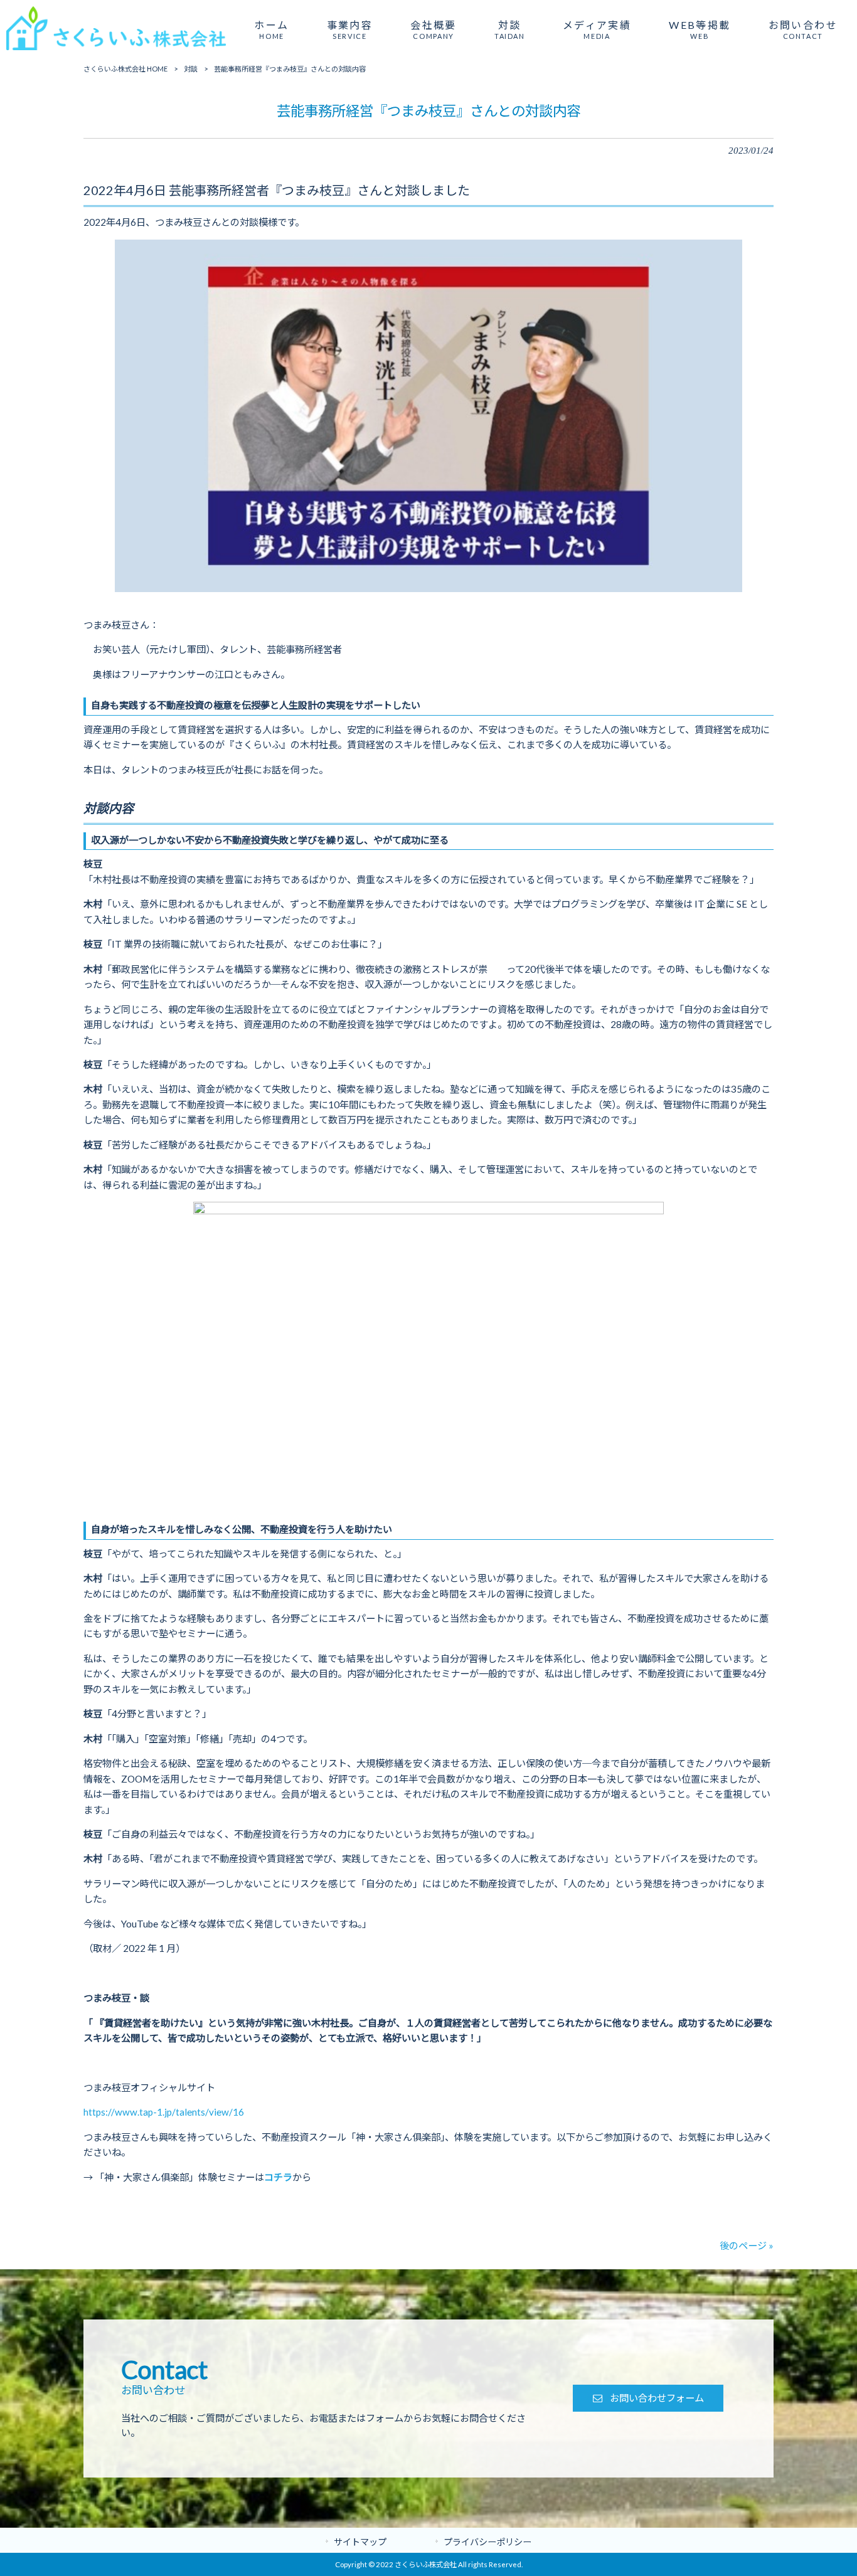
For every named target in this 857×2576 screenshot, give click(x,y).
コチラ (278, 2177)
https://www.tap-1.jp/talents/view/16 (164, 2112)
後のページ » (747, 2245)
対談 (191, 69)
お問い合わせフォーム (657, 2398)
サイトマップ (360, 2542)
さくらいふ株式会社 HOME (125, 69)
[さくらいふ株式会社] (116, 49)
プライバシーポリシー (487, 2542)
